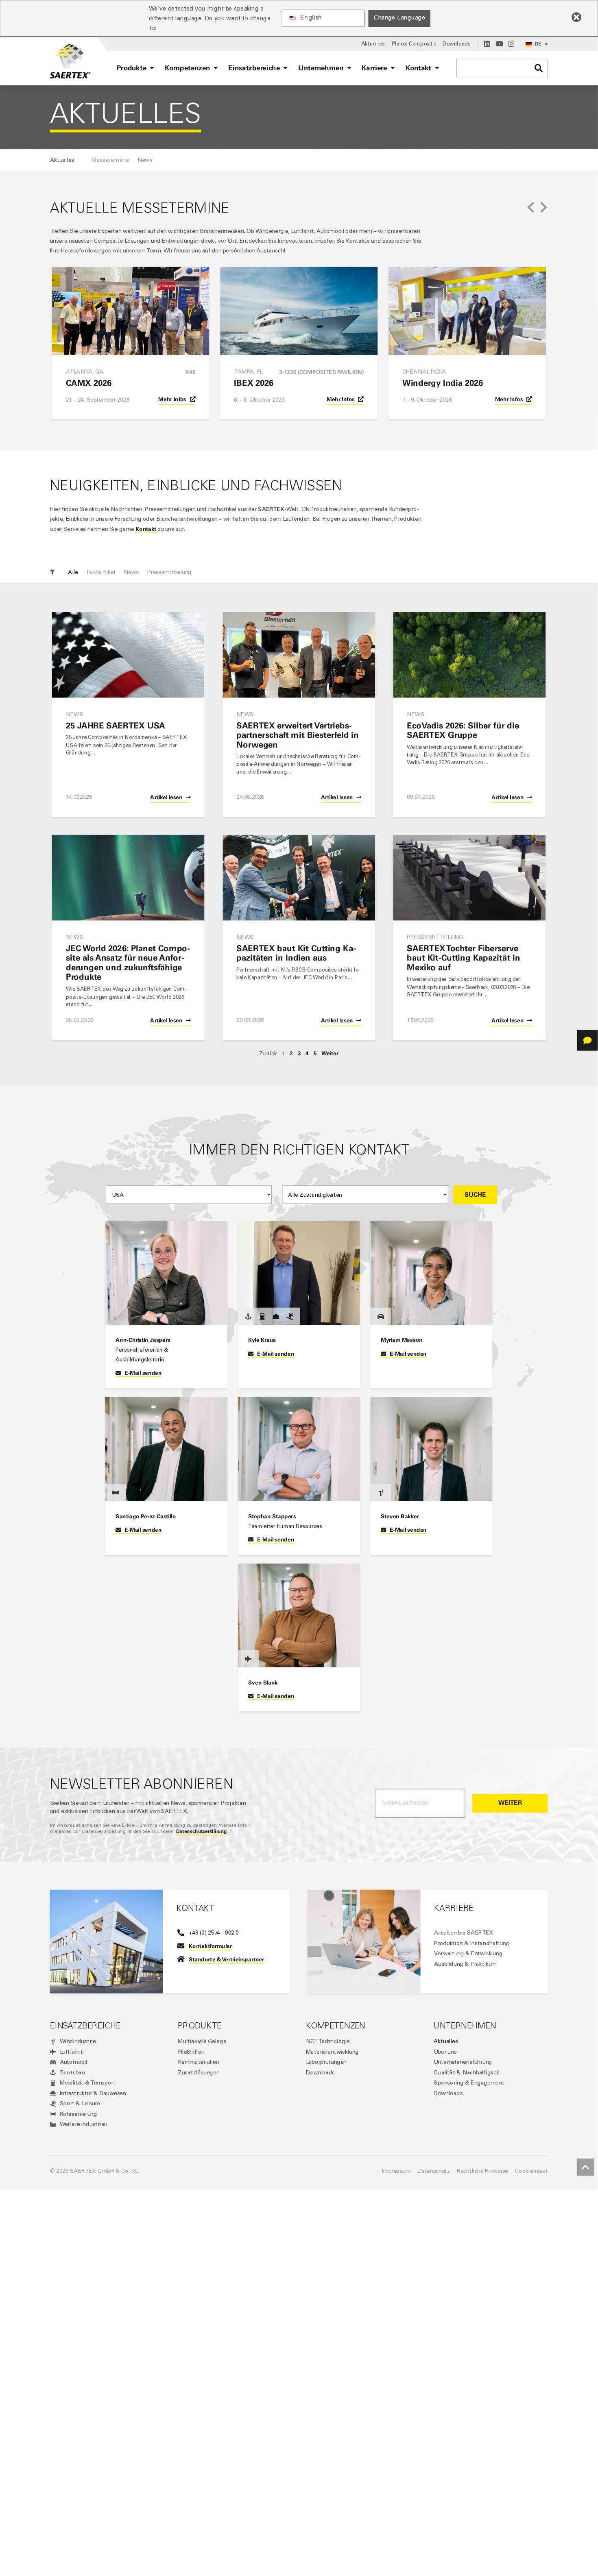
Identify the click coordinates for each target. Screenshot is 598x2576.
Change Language (399, 18)
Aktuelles (446, 2041)
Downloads (320, 2072)
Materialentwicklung (332, 2052)
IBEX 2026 (254, 383)
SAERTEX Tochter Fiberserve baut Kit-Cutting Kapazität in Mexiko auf (463, 958)
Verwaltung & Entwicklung (468, 1953)
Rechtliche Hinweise (482, 2171)
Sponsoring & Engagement (469, 2083)
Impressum (396, 2171)
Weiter (330, 1053)
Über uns (445, 2052)
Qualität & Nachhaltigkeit (467, 2072)
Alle (73, 572)
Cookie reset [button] (531, 2171)
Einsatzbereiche (85, 2026)
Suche (475, 1195)
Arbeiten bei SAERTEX (464, 1933)
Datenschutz (434, 2171)
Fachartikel (101, 572)
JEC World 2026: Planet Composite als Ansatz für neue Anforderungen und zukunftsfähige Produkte (128, 962)
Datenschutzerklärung (202, 1831)
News (131, 572)
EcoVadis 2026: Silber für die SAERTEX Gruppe (463, 730)
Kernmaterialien (198, 2062)
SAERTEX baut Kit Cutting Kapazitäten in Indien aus (296, 953)
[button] (531, 208)
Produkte (200, 2026)
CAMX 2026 (89, 383)
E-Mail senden (143, 1373)
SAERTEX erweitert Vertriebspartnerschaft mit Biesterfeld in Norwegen (298, 735)
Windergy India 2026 (443, 383)
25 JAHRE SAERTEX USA (116, 725)
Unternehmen (465, 2026)
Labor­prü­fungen (326, 2062)
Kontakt (146, 529)
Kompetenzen (336, 2026)
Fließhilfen (191, 2052)
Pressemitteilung (169, 572)
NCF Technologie (328, 2041)
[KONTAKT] (587, 1040)
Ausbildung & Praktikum (465, 1964)
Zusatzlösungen (199, 2072)
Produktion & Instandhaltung (471, 1943)
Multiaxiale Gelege (202, 2041)
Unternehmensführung (463, 2062)
